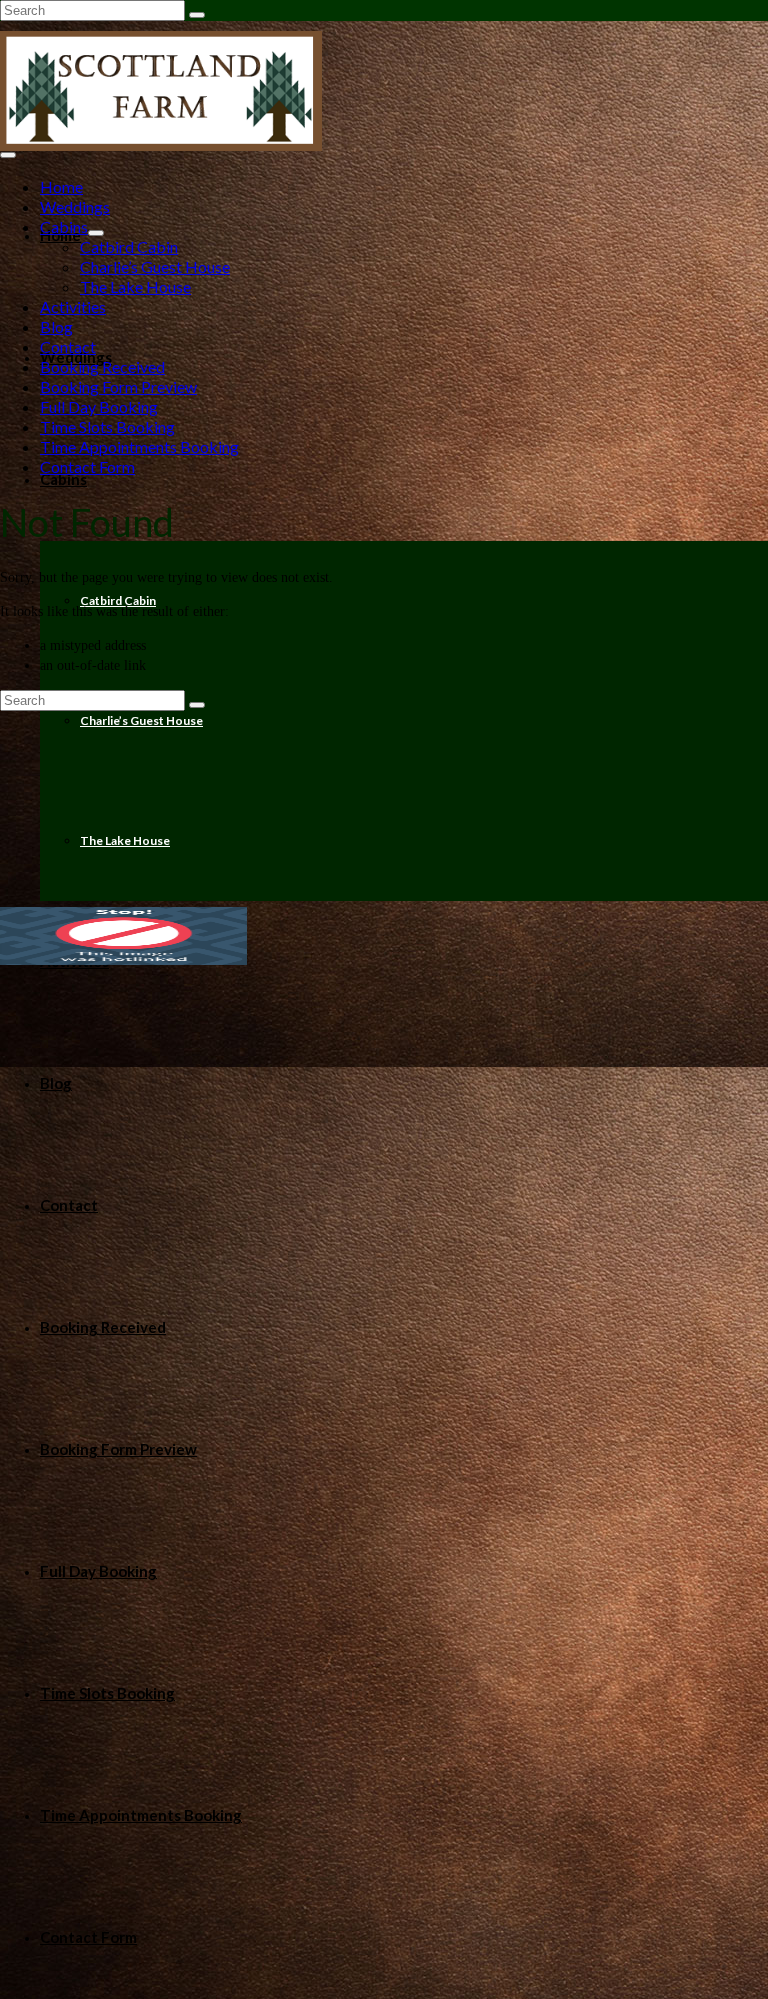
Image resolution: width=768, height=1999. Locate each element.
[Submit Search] (197, 15)
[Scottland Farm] (384, 91)
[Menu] (8, 155)
